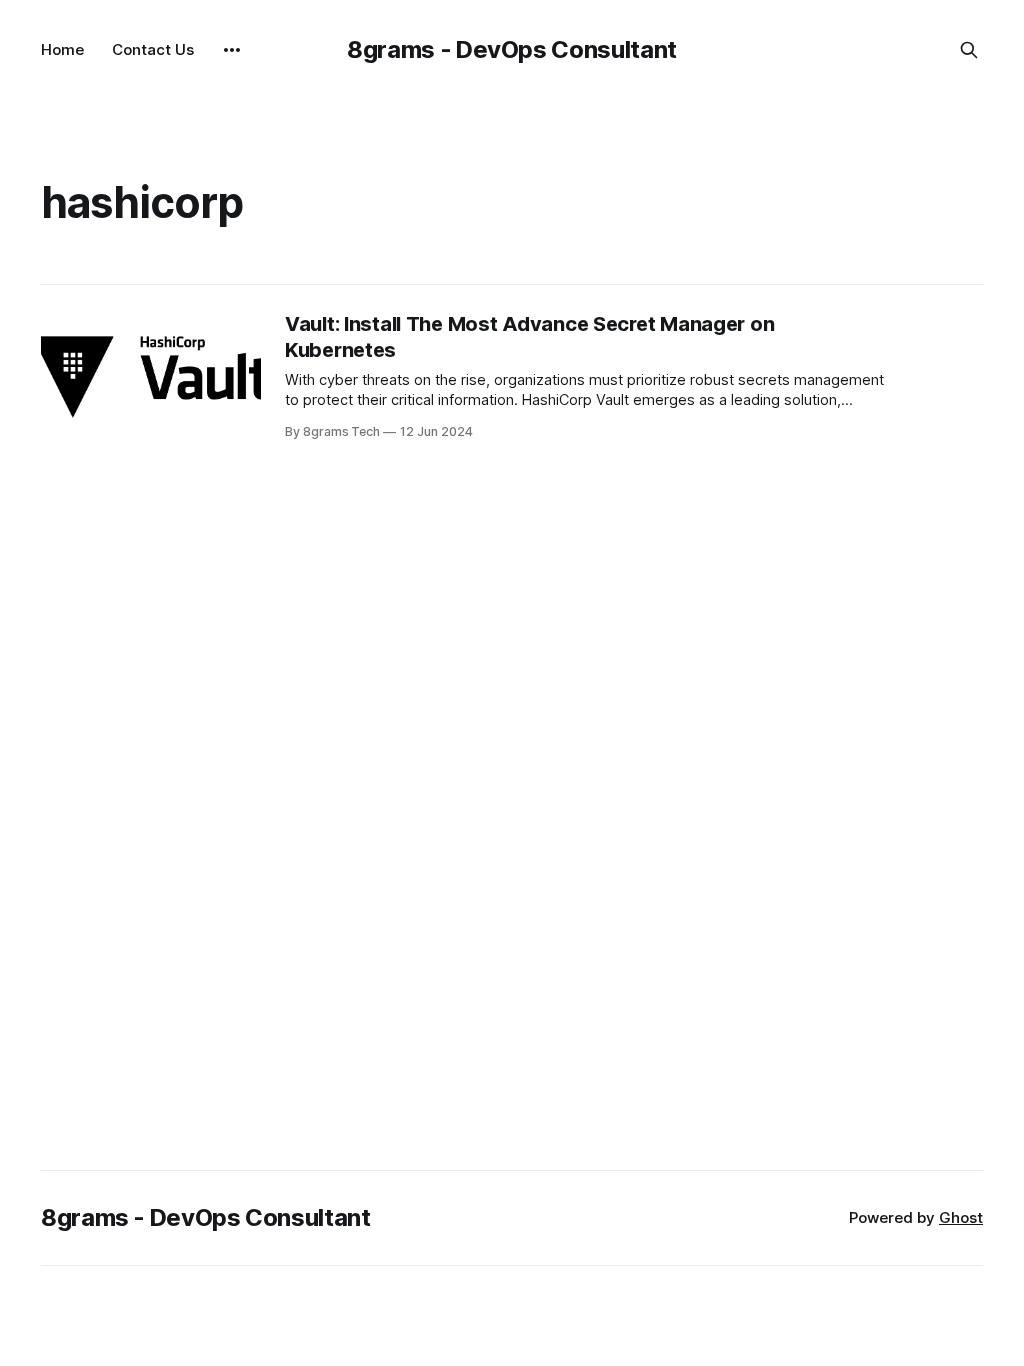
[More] (232, 50)
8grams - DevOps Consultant (512, 49)
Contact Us (153, 49)
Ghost (961, 1217)
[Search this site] (969, 50)
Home (62, 49)
